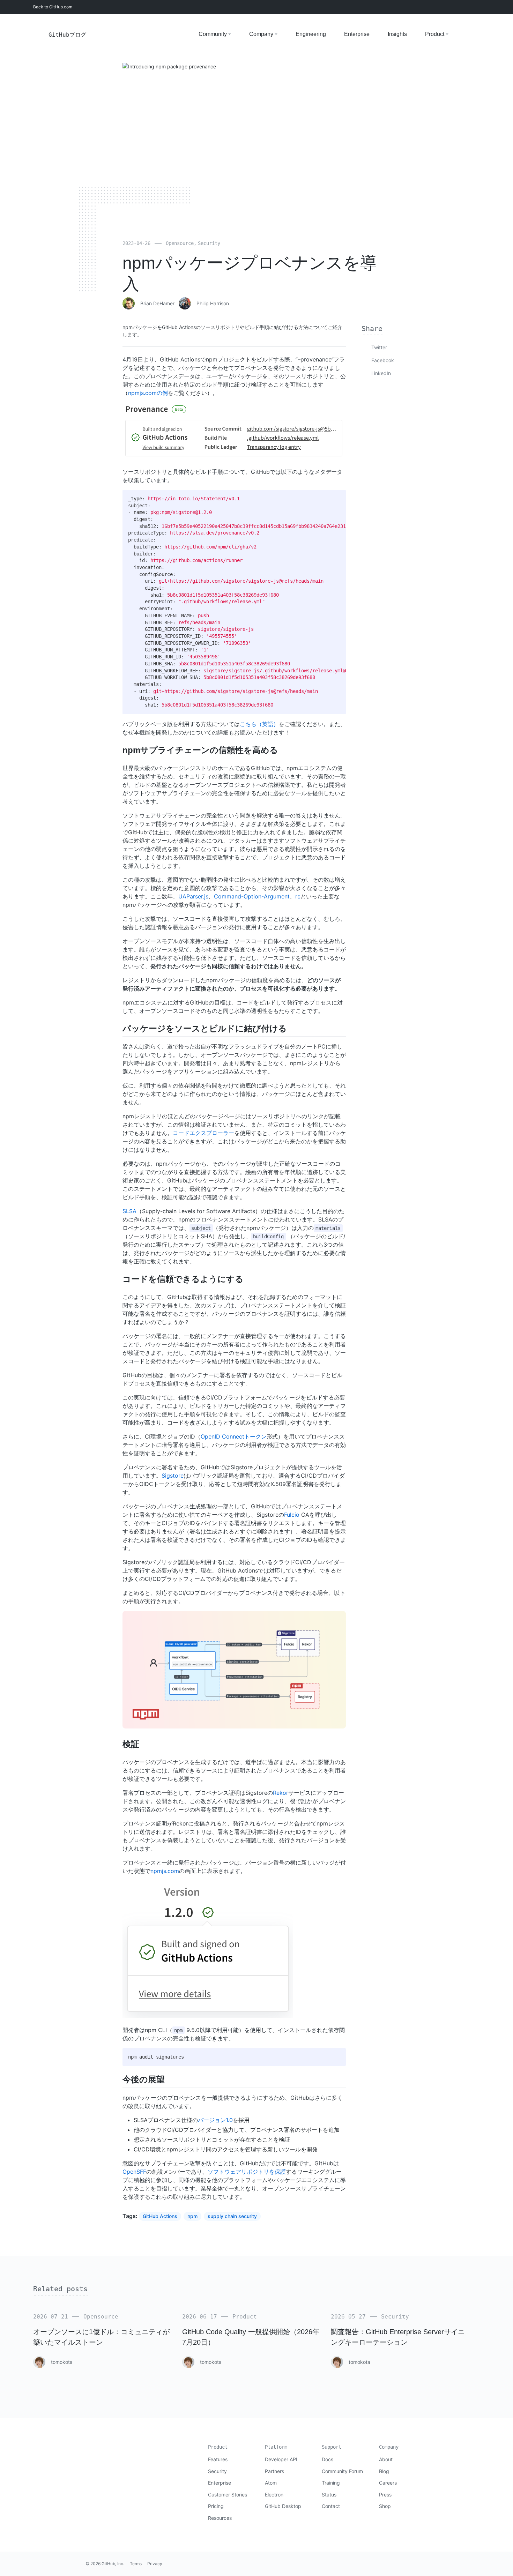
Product (435, 34)
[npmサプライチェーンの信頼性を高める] (282, 750)
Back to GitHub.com (53, 7)
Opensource (180, 243)
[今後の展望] (169, 2079)
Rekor (281, 1793)
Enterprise (357, 34)
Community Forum (342, 2471)
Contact (331, 2506)
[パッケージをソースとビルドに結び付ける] (291, 1028)
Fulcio (292, 1515)
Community (213, 34)
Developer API (281, 2459)
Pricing (216, 2506)
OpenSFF (134, 2172)
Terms (136, 2564)
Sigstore (173, 1476)
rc (298, 896)
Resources (220, 2518)
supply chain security (232, 2216)
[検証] (143, 1744)
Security (209, 243)
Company (261, 34)
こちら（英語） (259, 724)
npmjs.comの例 (148, 393)
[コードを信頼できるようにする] (247, 1279)
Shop (385, 2506)
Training (331, 2483)
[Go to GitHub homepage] (100, 2452)
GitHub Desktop (283, 2506)
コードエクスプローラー (203, 1133)
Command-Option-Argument (252, 896)
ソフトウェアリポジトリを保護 (247, 2172)
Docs (328, 2459)
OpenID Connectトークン (234, 1436)
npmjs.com (165, 1871)
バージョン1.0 (215, 2120)
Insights (397, 34)
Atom (271, 2483)
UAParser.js (193, 896)
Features (218, 2459)
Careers (388, 2483)
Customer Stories (228, 2495)
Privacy (155, 2564)
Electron (274, 2495)
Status (329, 2495)
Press (385, 2495)
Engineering (311, 34)
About (386, 2459)
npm (192, 2216)
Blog (384, 2471)
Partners (274, 2471)
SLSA (129, 1211)
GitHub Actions (160, 2216)
